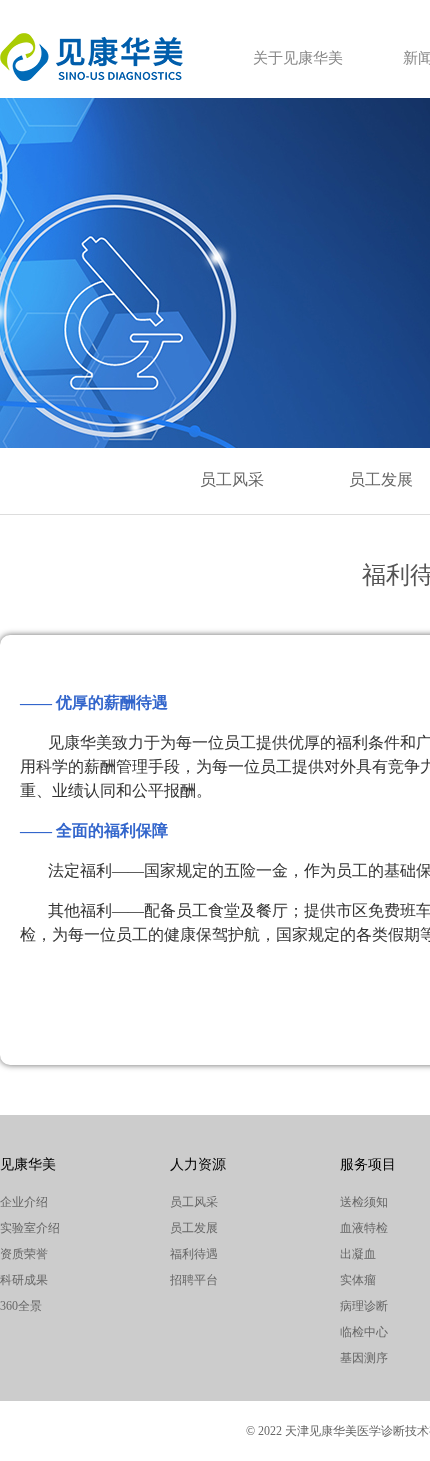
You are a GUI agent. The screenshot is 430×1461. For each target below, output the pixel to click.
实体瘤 (358, 1280)
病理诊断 (364, 1306)
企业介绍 (24, 1202)
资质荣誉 (24, 1254)
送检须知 (364, 1202)
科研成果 (24, 1280)
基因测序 (364, 1358)
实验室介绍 (30, 1228)
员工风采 (232, 479)
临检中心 (364, 1332)
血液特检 (364, 1228)
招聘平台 (194, 1280)
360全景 (21, 1306)
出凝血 (358, 1254)
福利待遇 (194, 1254)
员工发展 (381, 479)
